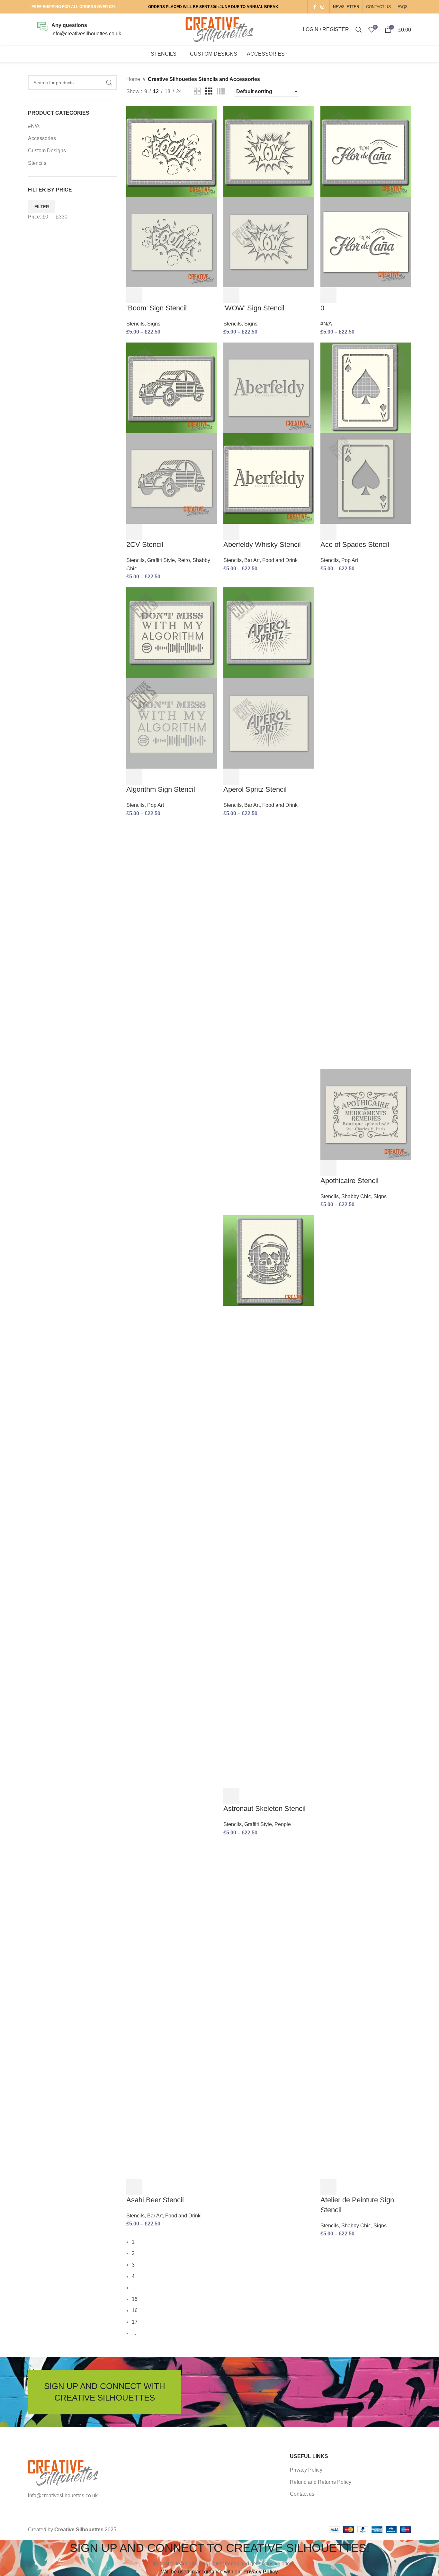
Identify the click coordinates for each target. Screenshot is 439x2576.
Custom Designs (47, 151)
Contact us (302, 2494)
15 (135, 2299)
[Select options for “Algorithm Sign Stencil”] (134, 777)
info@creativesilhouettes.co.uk (86, 34)
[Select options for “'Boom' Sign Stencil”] (134, 295)
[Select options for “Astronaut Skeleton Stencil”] (231, 1796)
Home (133, 79)
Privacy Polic (259, 2572)
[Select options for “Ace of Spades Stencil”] (328, 532)
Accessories (42, 138)
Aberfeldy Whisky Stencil (262, 544)
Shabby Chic (356, 1196)
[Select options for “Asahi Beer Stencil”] (134, 2187)
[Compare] (166, 295)
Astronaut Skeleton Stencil (264, 1809)
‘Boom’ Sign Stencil (157, 308)
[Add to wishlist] (183, 295)
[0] (366, 151)
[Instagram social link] (322, 7)
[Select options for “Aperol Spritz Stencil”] (231, 777)
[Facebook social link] (315, 7)
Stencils (37, 163)
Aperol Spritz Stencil (255, 789)
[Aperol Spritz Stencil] (269, 632)
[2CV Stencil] (172, 387)
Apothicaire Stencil (349, 1181)
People (283, 1824)
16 (135, 2310)
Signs (154, 324)
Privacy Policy (306, 2470)
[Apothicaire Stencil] (366, 828)
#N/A (34, 126)
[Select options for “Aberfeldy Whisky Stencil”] (231, 532)
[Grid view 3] (209, 91)
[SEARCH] (109, 83)
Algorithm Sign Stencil (161, 789)
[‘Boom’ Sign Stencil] (172, 151)
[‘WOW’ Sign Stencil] (269, 151)
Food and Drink (280, 560)
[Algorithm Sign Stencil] (172, 632)
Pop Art (350, 560)
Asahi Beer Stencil (155, 2200)
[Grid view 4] (221, 91)
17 (135, 2322)
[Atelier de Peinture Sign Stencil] (366, 1456)
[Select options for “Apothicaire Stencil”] (328, 1168)
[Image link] (63, 2472)
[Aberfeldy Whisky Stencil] (269, 387)
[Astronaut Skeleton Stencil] (269, 1260)
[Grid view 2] (197, 91)
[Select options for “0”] (328, 295)
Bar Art (252, 560)
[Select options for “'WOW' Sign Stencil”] (231, 295)
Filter (42, 207)
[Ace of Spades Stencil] (366, 387)
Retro (184, 560)
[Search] (359, 30)
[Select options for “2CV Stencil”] (134, 532)
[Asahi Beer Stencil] (172, 1456)
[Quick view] (150, 295)
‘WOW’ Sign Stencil (254, 308)
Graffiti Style (161, 560)
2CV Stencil (145, 544)
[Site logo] (219, 29)
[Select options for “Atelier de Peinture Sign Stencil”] (328, 2187)
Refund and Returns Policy (321, 2482)
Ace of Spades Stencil (355, 544)
